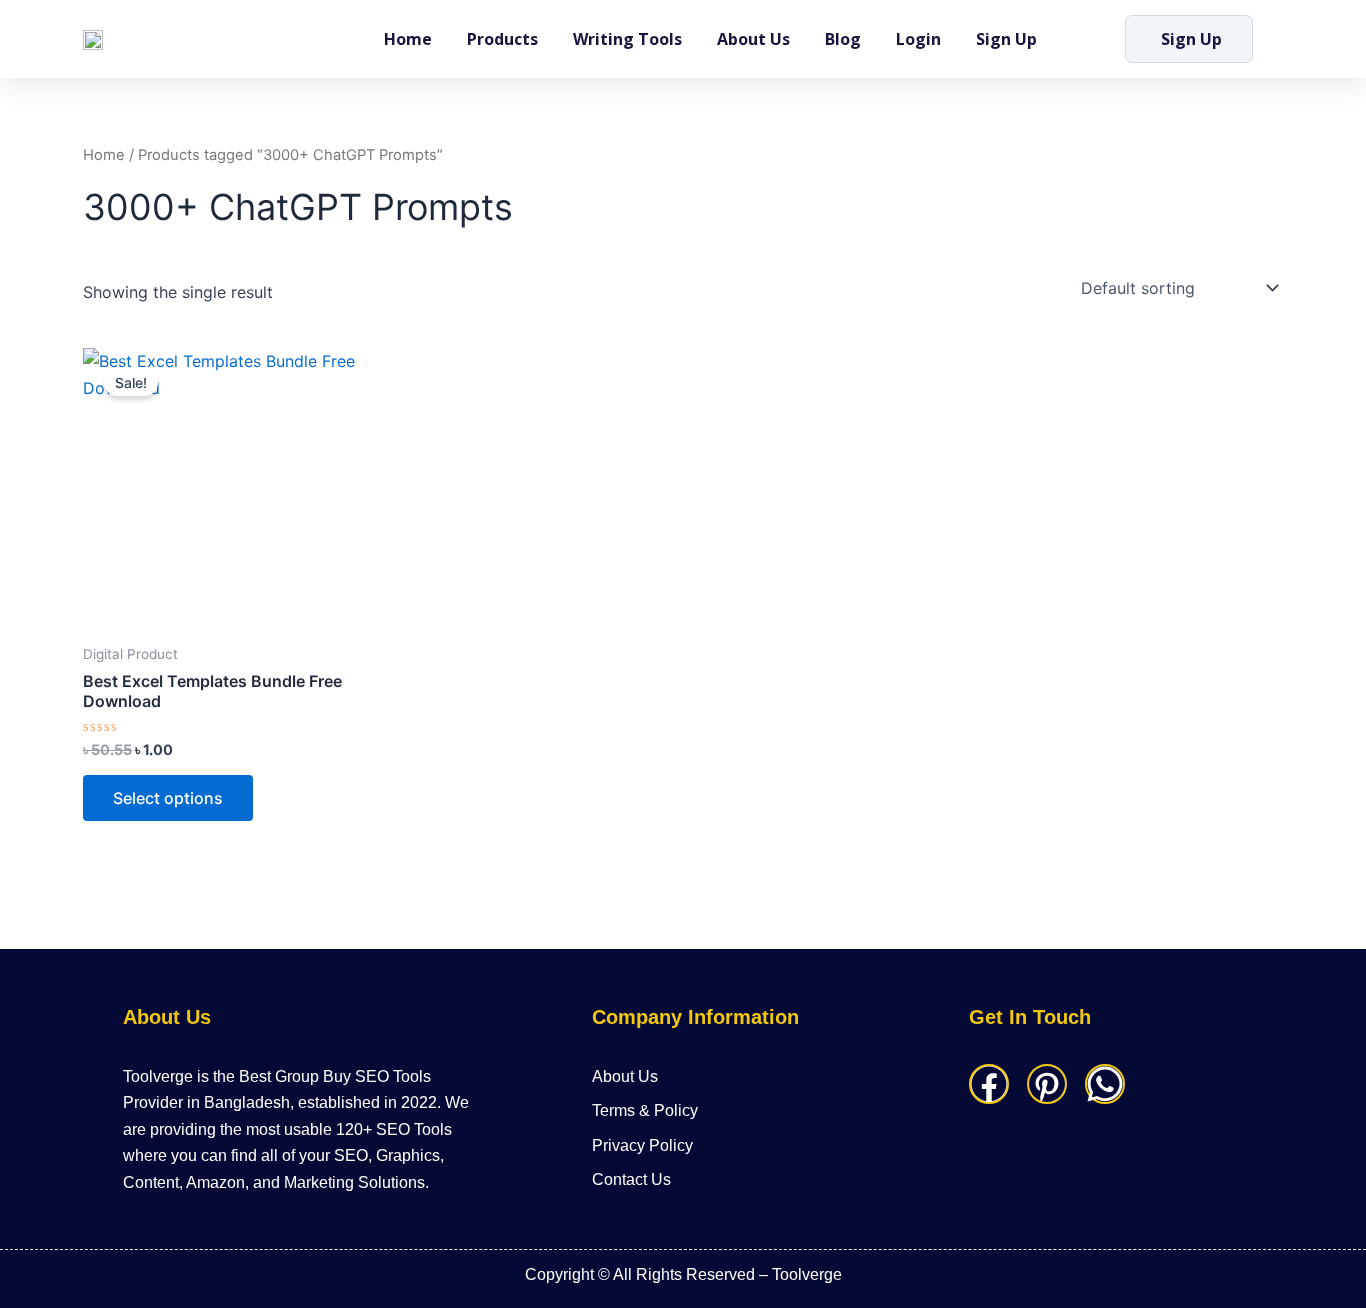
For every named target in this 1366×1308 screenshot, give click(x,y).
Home (408, 39)
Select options (168, 798)
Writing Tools (627, 39)
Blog (843, 39)
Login (918, 39)
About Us (753, 39)
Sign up (1006, 39)
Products (502, 39)
